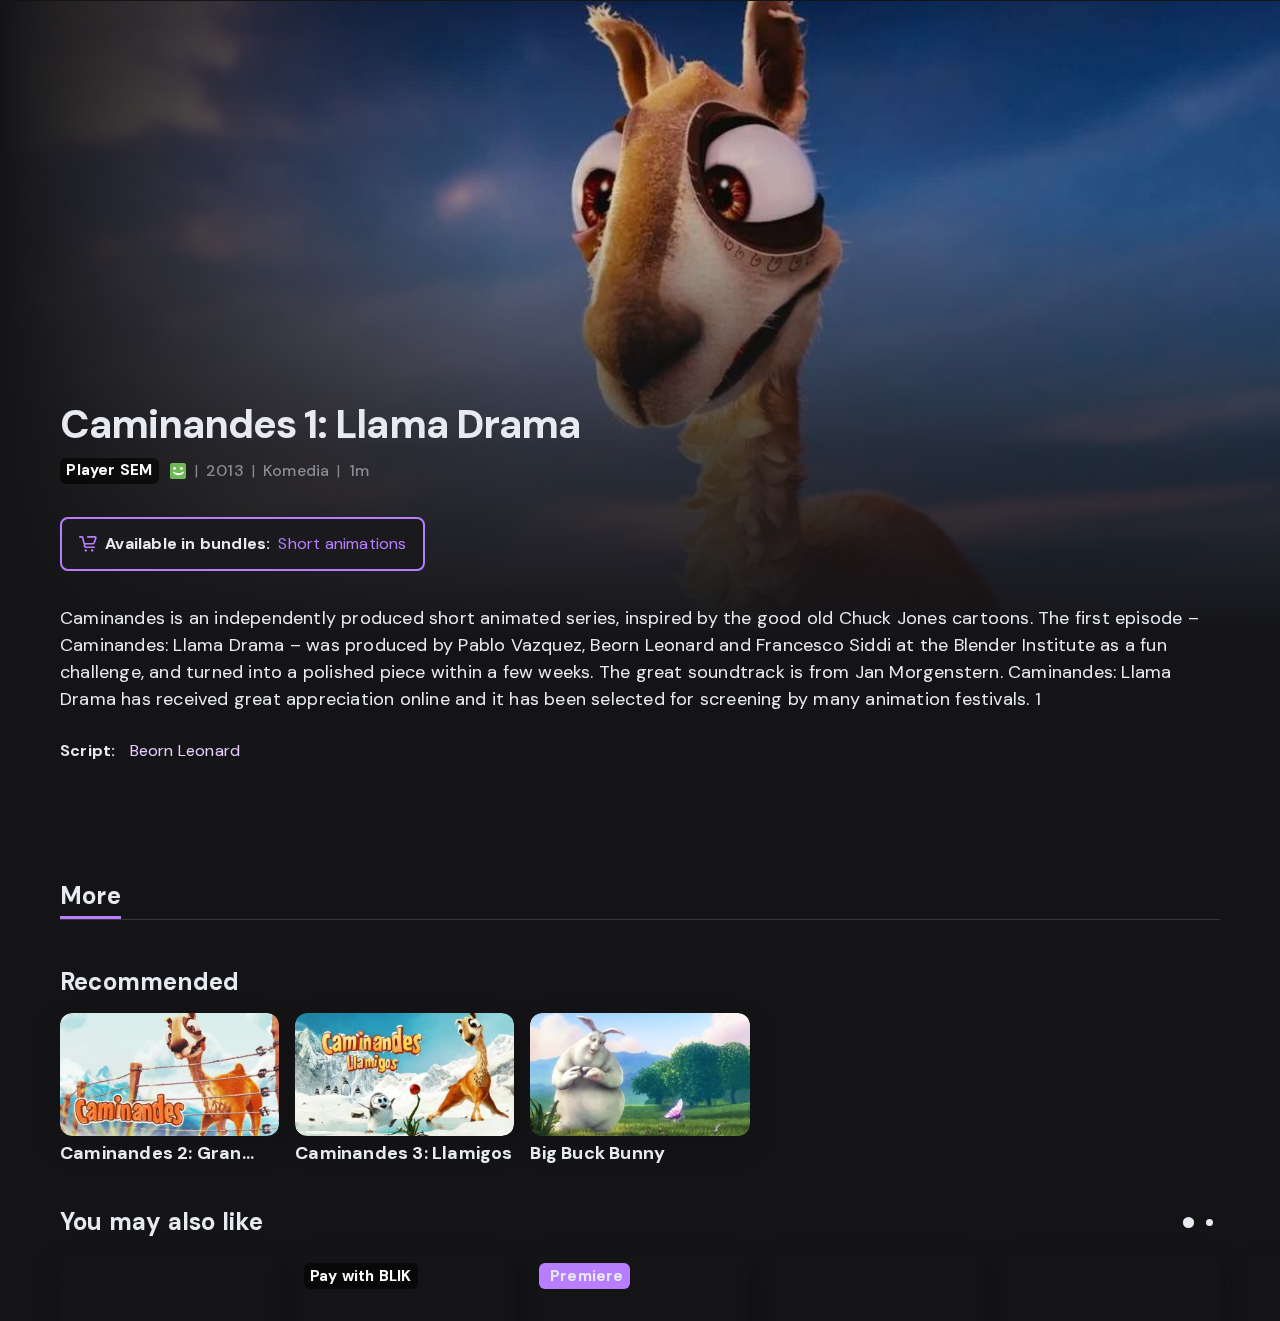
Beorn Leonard (185, 750)
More (90, 895)
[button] (1188, 1222)
